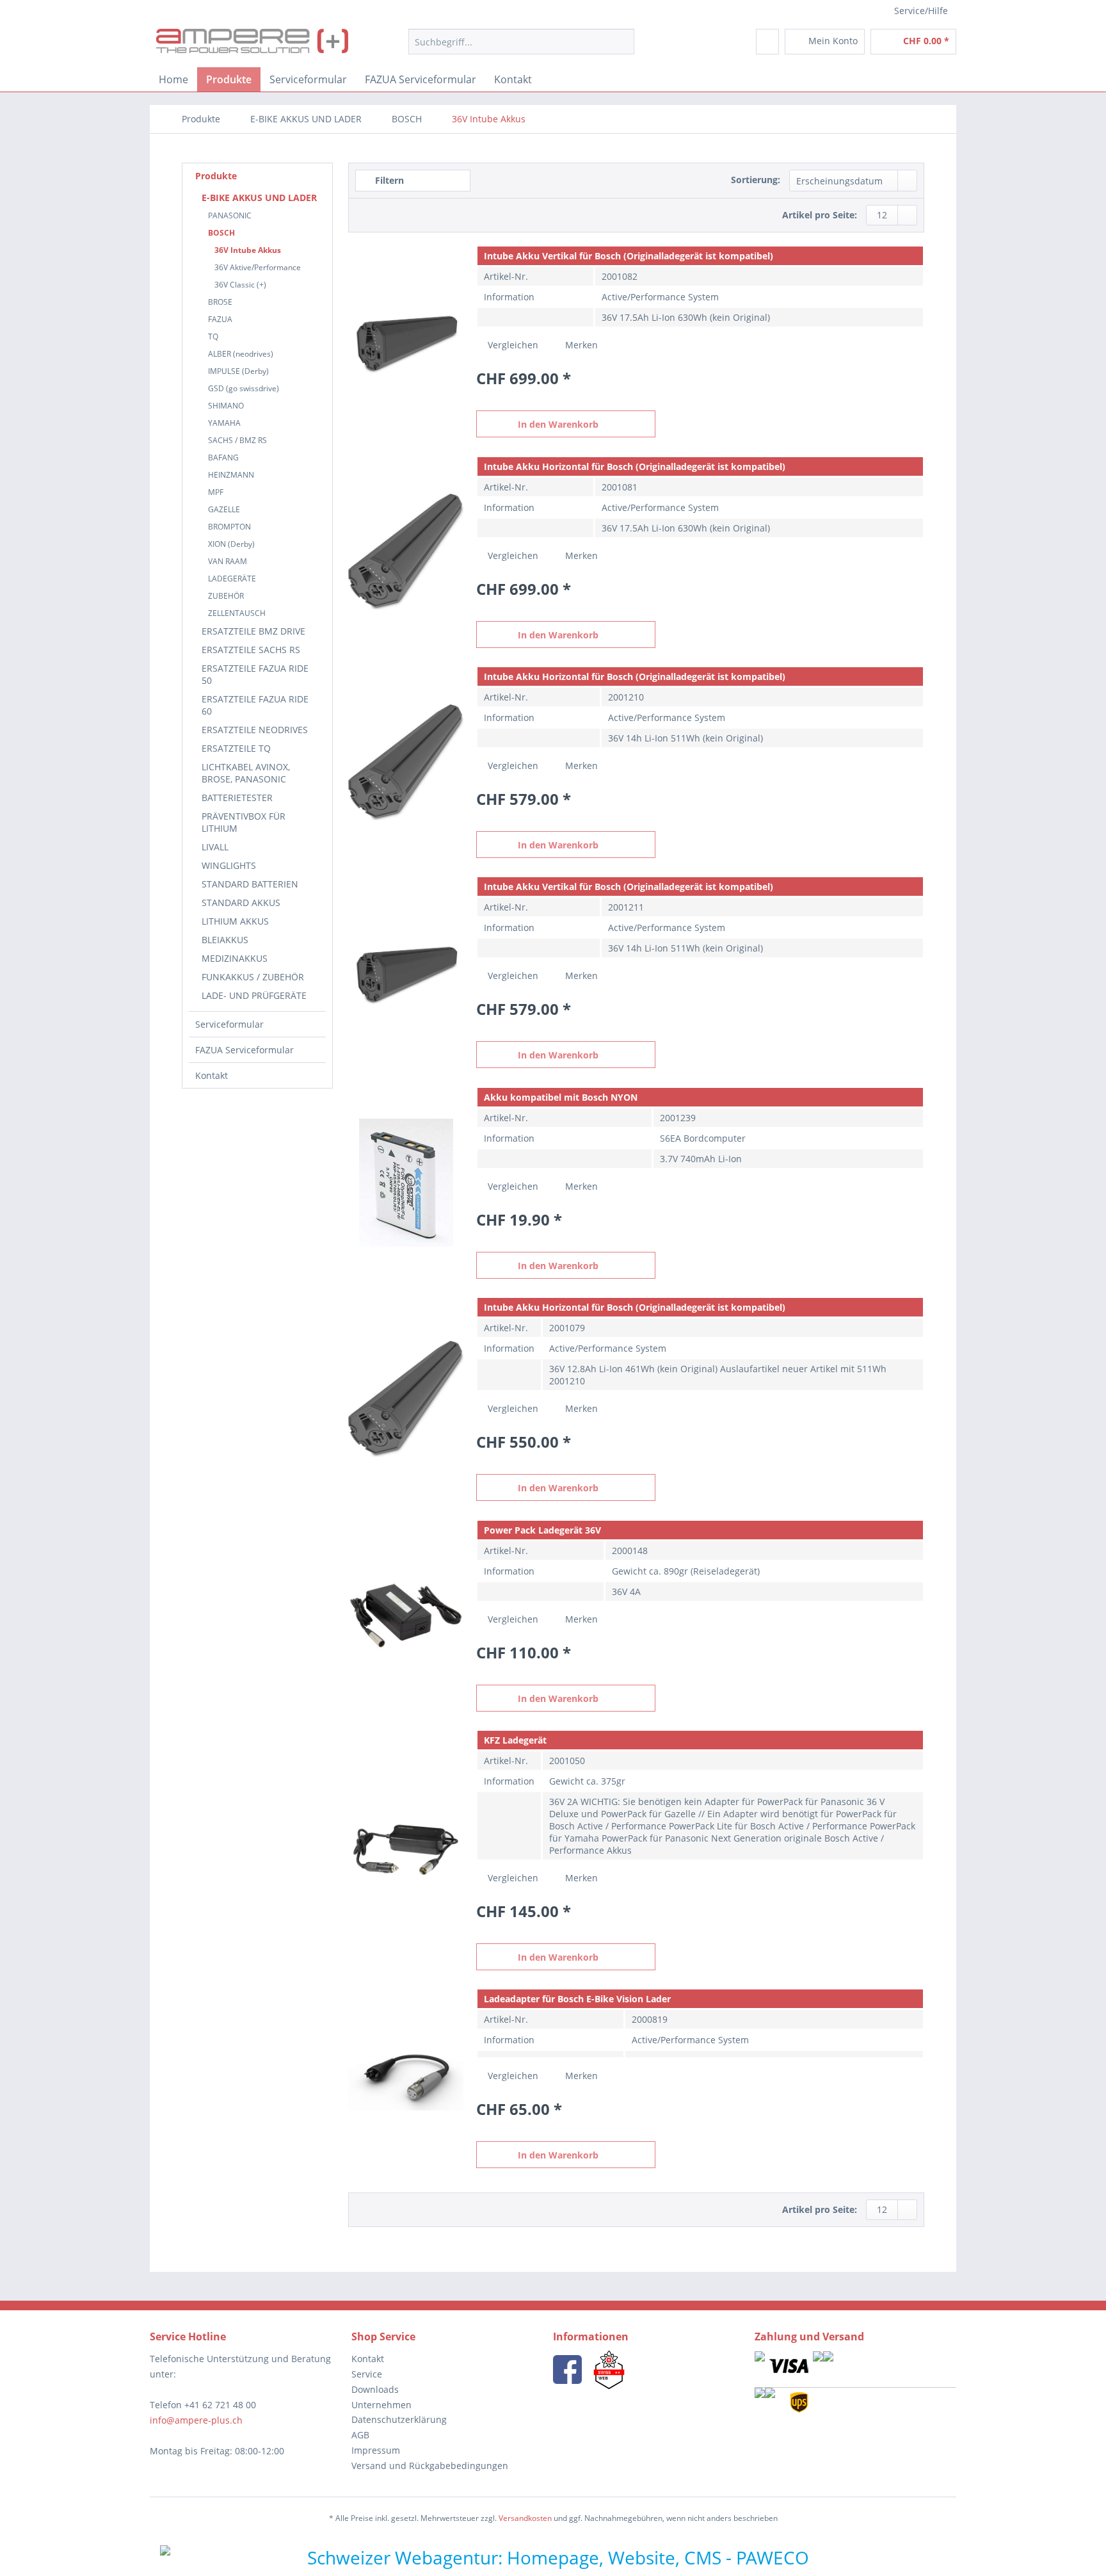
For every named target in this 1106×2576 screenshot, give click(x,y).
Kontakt (212, 1075)
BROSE (220, 302)
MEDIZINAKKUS (235, 958)
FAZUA (220, 319)
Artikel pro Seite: (820, 215)
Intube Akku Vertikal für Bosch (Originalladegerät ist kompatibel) (629, 256)
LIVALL (215, 847)
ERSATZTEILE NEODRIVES (255, 730)
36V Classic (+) (240, 285)
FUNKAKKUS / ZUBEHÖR (253, 977)
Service (367, 2374)
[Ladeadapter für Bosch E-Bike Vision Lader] (406, 2078)
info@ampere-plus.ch (196, 2420)
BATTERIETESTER (237, 798)
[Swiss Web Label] (609, 2369)
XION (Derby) (231, 544)
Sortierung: (756, 180)
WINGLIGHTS (229, 865)
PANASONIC (230, 215)
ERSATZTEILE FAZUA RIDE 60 (255, 705)
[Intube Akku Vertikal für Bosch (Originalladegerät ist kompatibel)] (406, 341)
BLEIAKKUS (225, 940)
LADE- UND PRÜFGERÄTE (254, 995)
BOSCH (221, 233)
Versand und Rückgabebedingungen (430, 2466)
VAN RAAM (228, 561)
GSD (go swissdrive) (244, 388)
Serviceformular (229, 1024)
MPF (216, 492)
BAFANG (223, 458)
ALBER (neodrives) (241, 354)
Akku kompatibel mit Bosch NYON (561, 1097)
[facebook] (567, 2369)
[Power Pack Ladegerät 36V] (406, 1616)
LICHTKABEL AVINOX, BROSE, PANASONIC (246, 773)
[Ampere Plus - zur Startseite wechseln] (252, 45)
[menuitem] (521, 42)
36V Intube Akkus (248, 250)
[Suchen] (622, 42)
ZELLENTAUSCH (237, 613)
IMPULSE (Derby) (238, 371)
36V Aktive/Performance (258, 267)
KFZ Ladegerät (515, 1740)
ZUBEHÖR (226, 596)
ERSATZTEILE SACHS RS (251, 650)
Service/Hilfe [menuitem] (921, 11)
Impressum (376, 2450)
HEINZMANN (231, 475)
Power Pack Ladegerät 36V (542, 1530)
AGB (360, 2435)
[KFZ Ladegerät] (406, 1850)
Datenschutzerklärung (399, 2419)
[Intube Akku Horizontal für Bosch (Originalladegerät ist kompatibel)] (406, 552)
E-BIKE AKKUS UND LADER (259, 198)
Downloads (375, 2389)
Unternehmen (381, 2405)
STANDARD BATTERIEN (250, 884)
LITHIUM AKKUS (235, 921)
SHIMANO (226, 406)
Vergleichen (512, 345)
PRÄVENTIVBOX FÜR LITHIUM (244, 822)
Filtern (388, 180)
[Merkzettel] (767, 42)
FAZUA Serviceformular (244, 1050)
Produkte (216, 176)
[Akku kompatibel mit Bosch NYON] (406, 1183)
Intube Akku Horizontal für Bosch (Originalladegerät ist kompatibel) (635, 466)
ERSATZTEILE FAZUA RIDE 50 (255, 674)
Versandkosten (525, 2518)
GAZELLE (224, 509)
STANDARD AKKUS (241, 903)
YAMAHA (224, 423)
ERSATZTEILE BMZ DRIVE (253, 631)
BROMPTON (229, 527)
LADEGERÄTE (232, 579)
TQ (213, 336)
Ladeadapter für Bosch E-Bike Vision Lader (577, 1999)
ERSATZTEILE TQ (236, 748)
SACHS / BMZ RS (237, 440)
